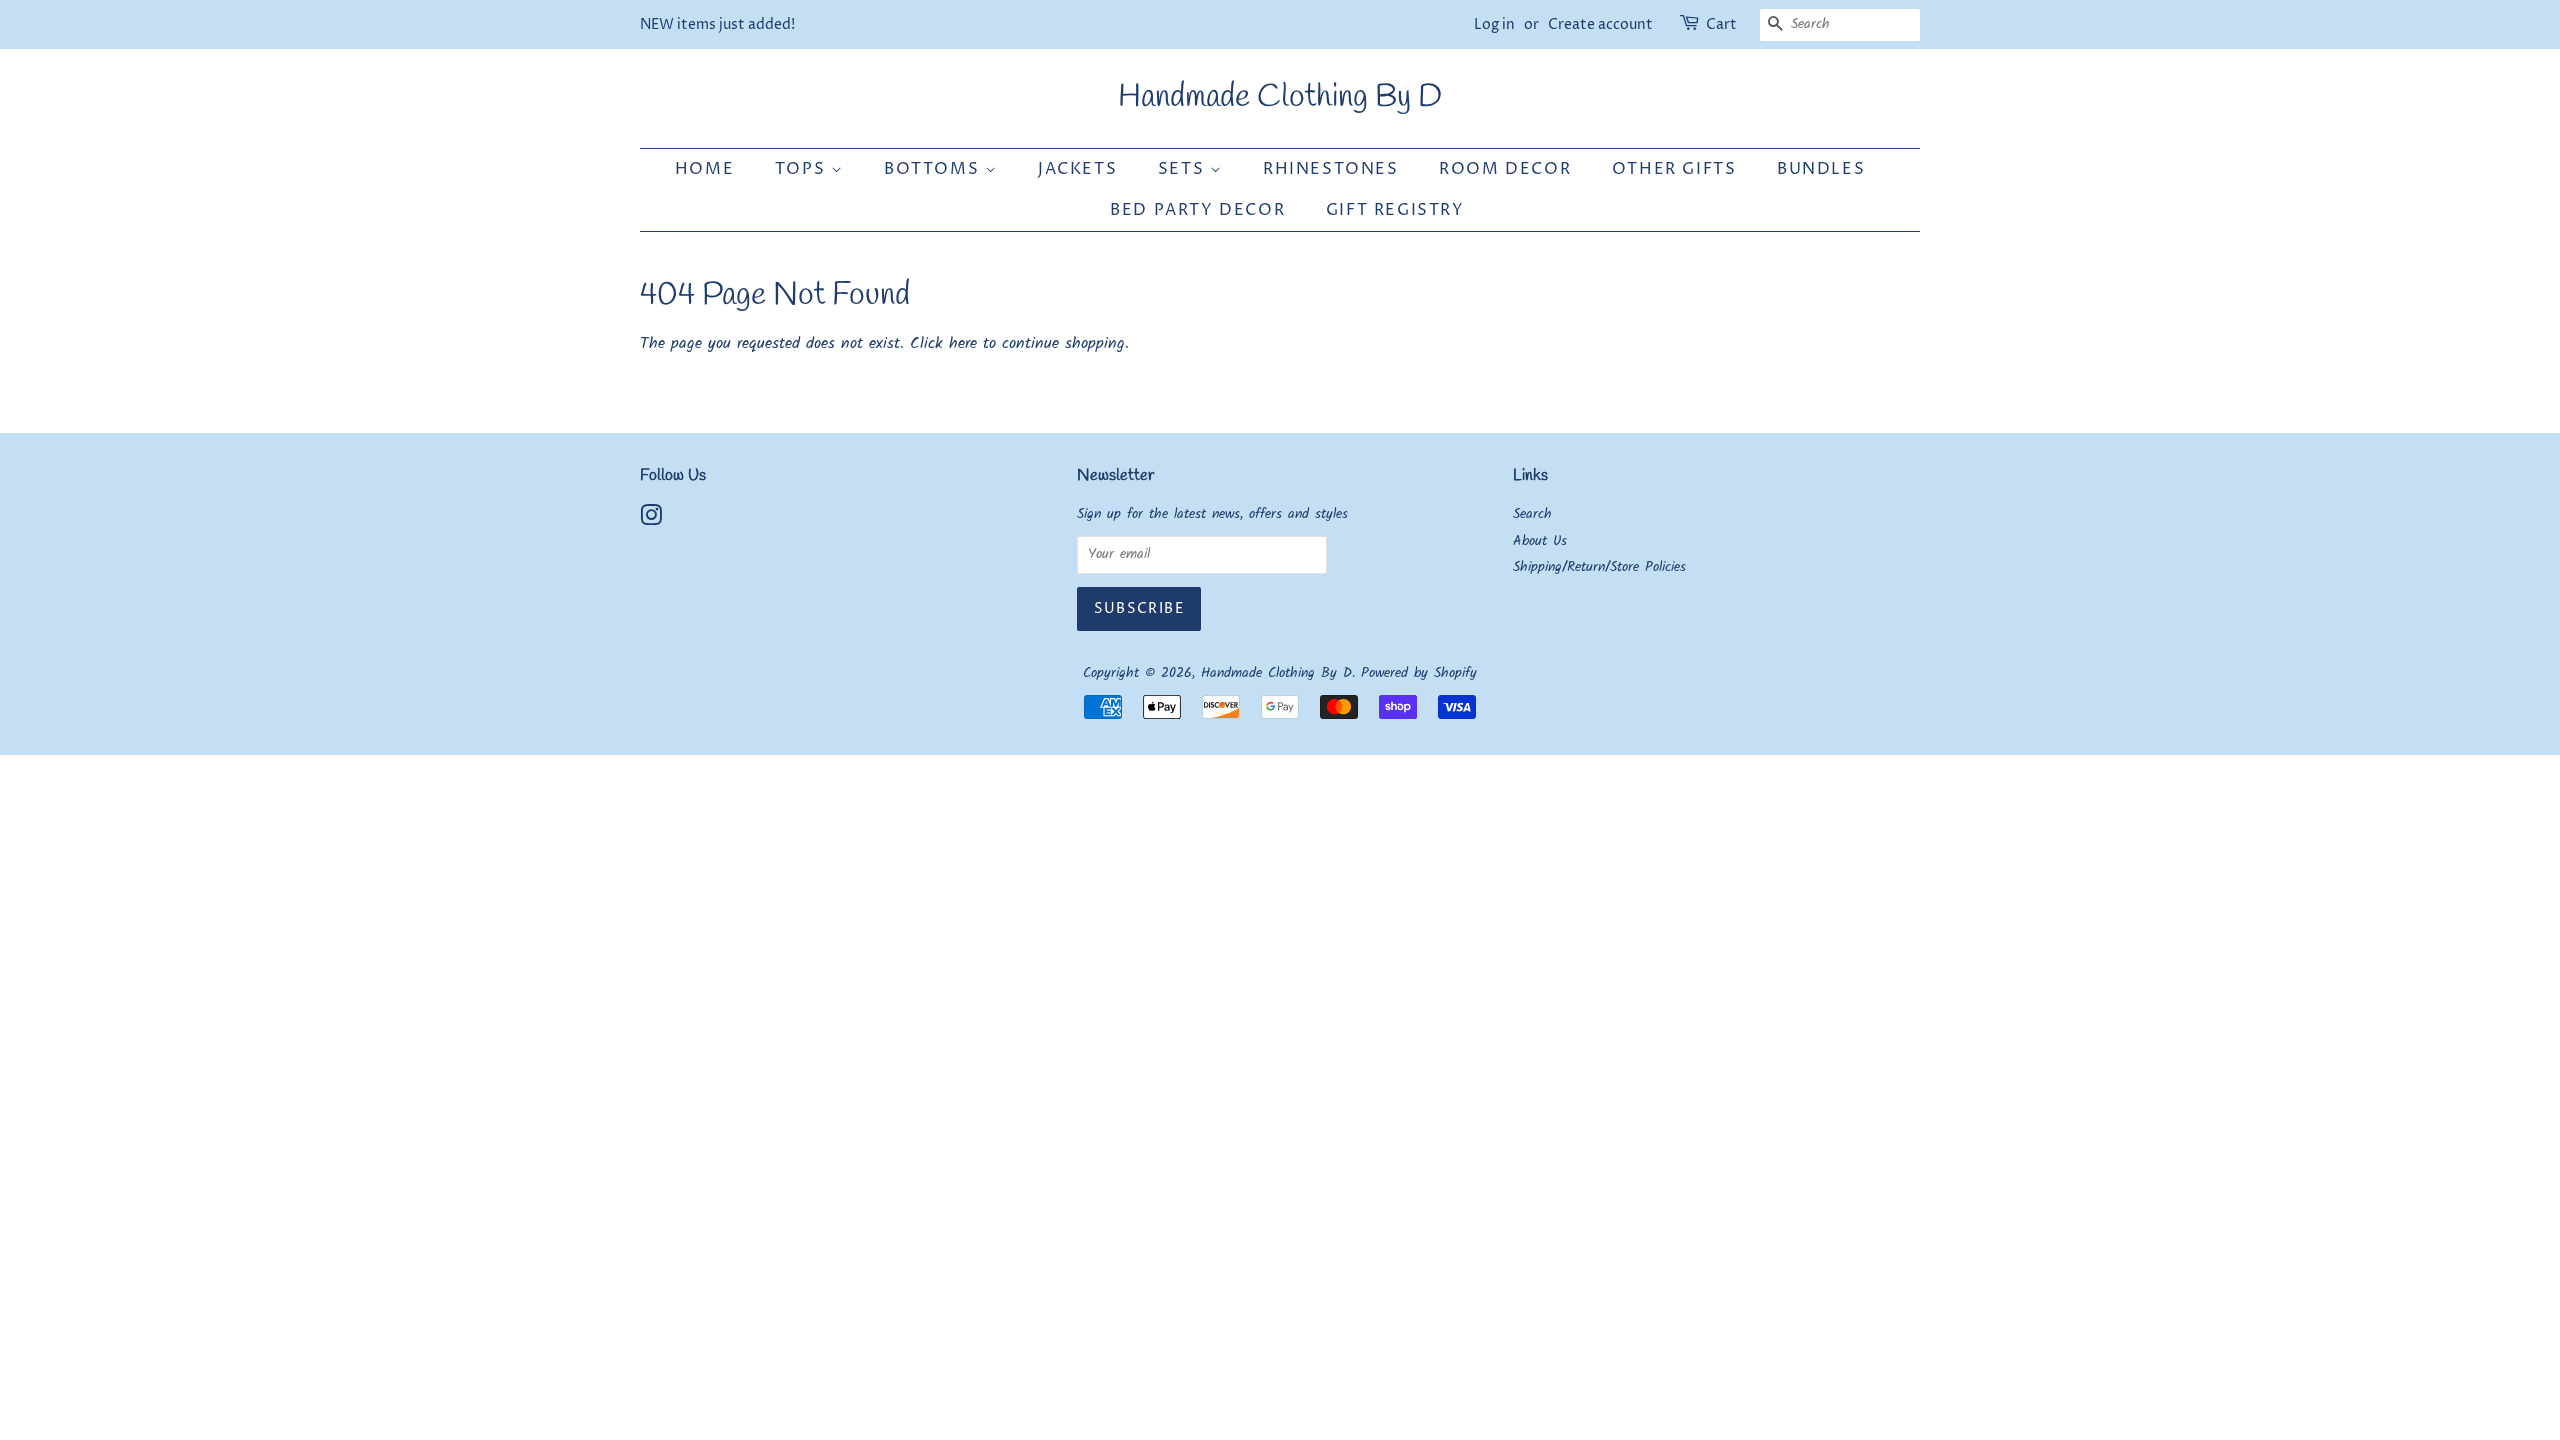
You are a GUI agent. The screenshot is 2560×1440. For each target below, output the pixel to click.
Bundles (1821, 169)
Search (1532, 514)
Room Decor (1505, 169)
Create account (1600, 24)
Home (704, 169)
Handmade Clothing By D (1280, 98)
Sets (1184, 169)
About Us (1540, 541)
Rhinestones (1331, 169)
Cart (1721, 24)
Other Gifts (1674, 169)
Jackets (1077, 169)
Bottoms (934, 169)
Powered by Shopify (1419, 673)
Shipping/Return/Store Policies (1599, 567)
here (963, 343)
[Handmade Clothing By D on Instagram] (651, 520)
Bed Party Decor (1197, 210)
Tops (803, 169)
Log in (1494, 24)
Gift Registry (1395, 210)
